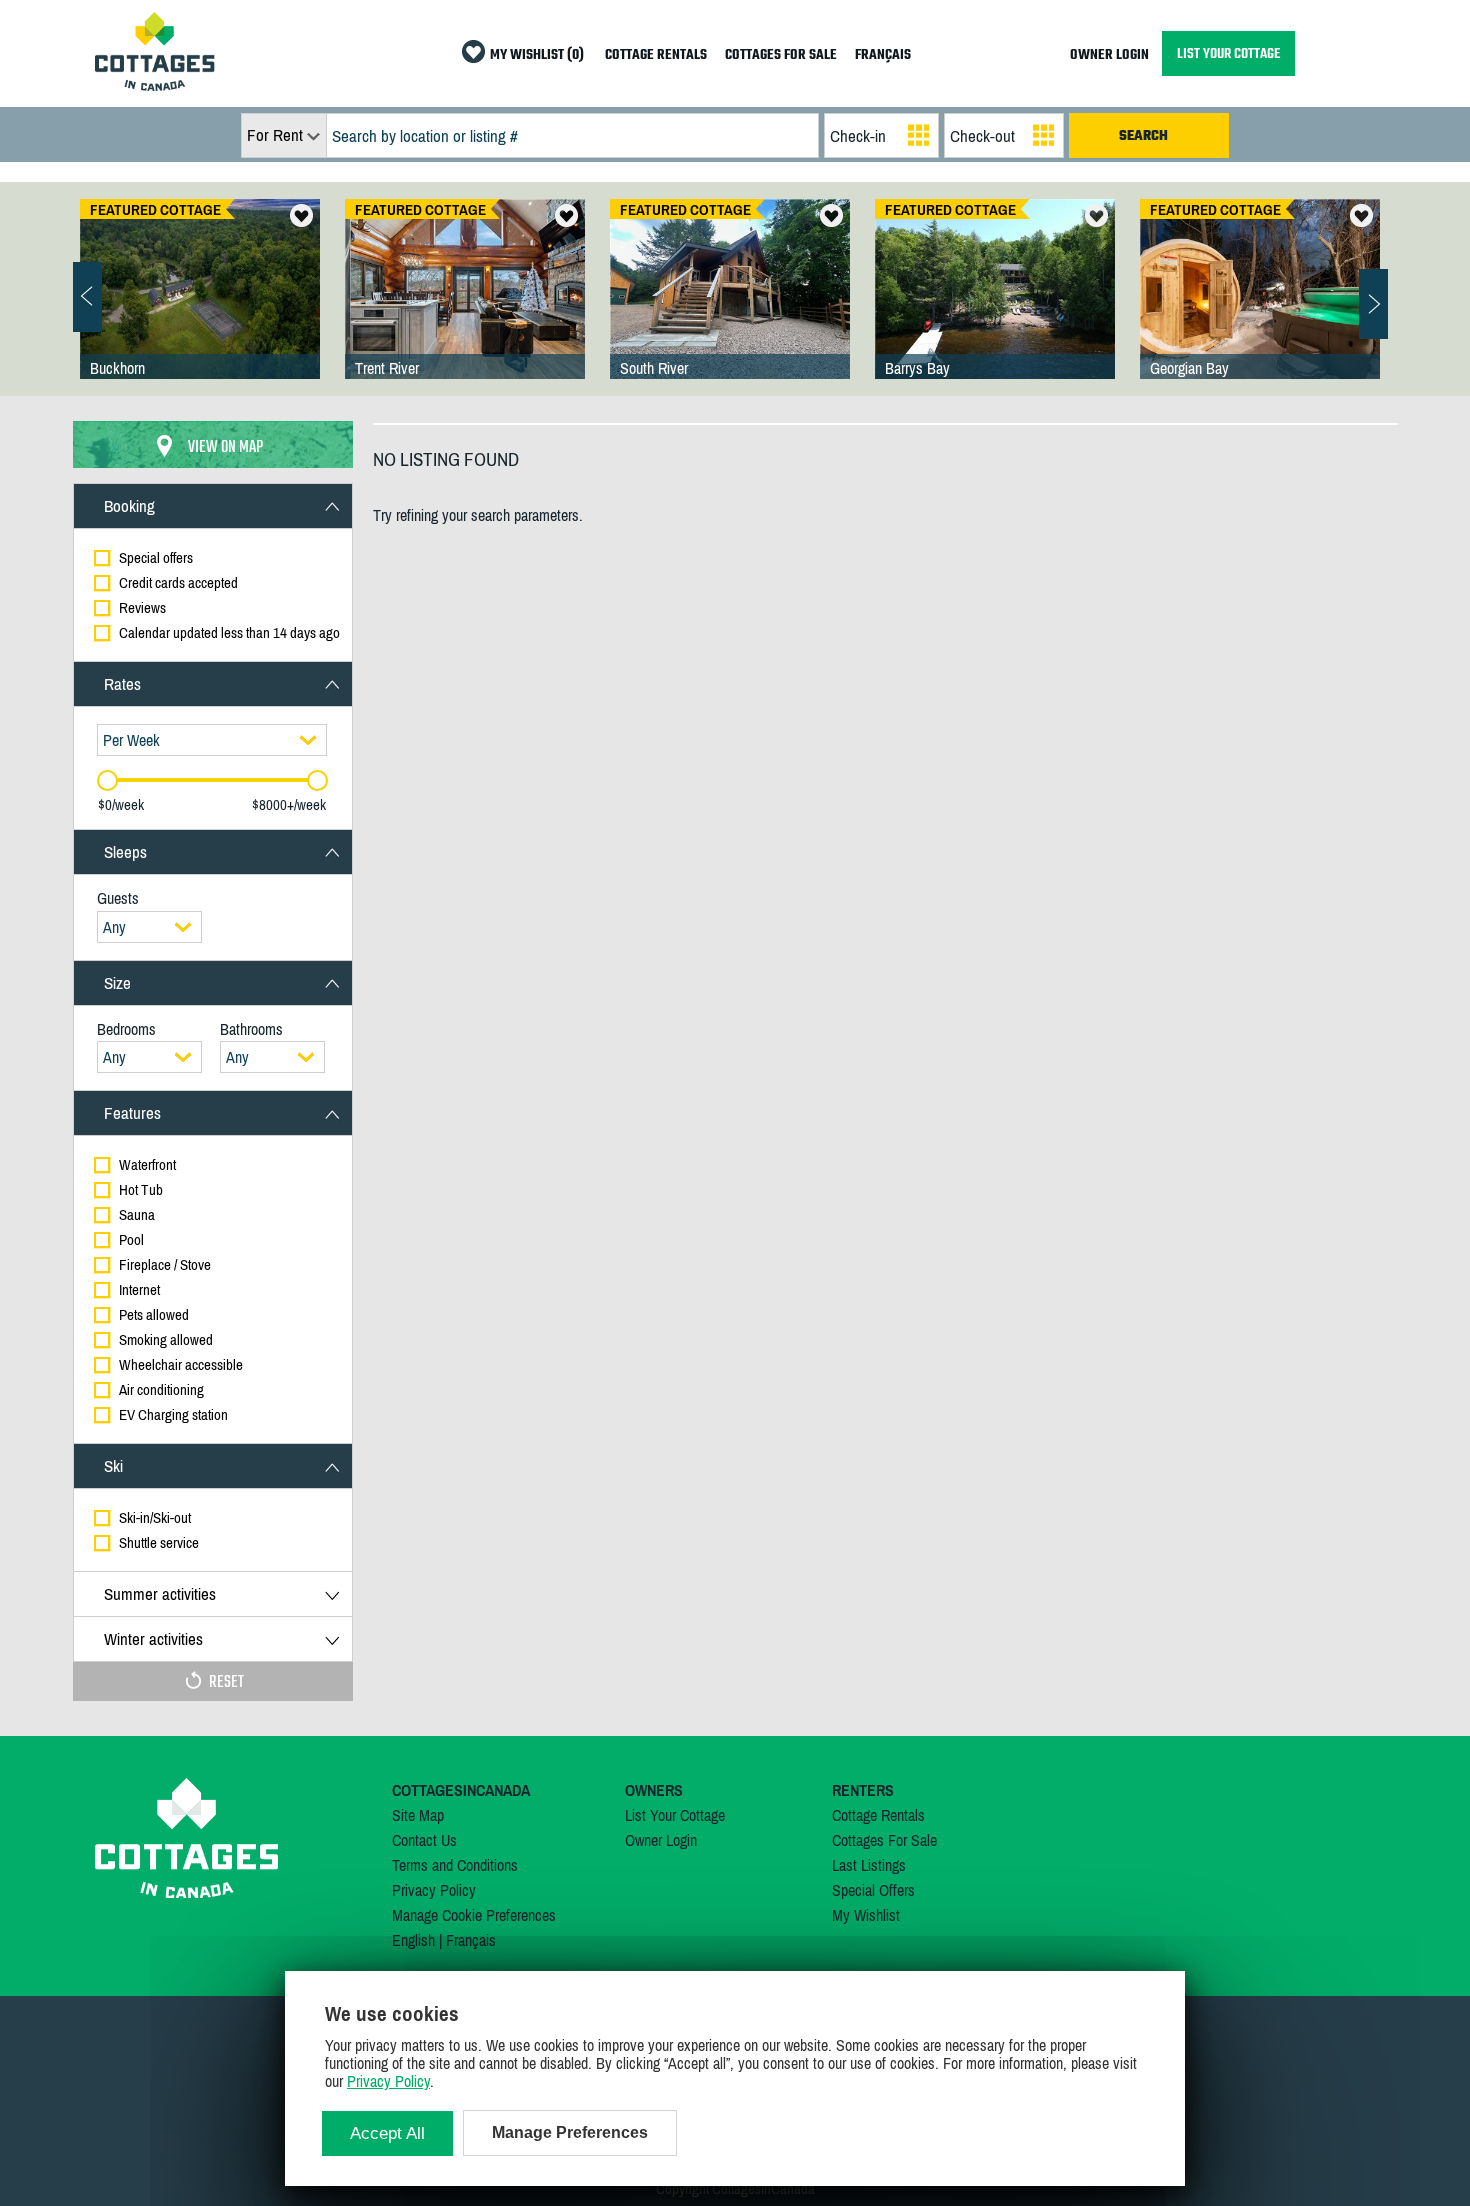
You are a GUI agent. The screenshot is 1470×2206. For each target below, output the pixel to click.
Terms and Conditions (455, 1865)
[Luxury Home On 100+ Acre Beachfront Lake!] (200, 309)
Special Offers (873, 1890)
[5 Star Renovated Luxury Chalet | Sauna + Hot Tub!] (1260, 309)
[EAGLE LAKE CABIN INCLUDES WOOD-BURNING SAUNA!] (730, 309)
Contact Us (424, 1840)
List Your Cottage (675, 1815)
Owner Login (661, 1840)
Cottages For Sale (884, 1840)
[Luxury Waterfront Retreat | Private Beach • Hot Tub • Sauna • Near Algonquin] (995, 309)
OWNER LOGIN (1109, 55)
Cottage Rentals (878, 1815)
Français (471, 1940)
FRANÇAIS (883, 55)
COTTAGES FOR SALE (781, 55)
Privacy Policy (434, 1890)
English (413, 1940)
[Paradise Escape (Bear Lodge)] (465, 309)
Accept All (387, 2133)
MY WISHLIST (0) (537, 55)
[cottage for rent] (155, 85)
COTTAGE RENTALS (656, 55)
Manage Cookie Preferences (474, 1915)
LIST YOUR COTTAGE (1228, 53)
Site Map (418, 1815)
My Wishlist (866, 1915)
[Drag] (107, 780)
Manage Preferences (570, 2132)
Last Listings (869, 1865)
